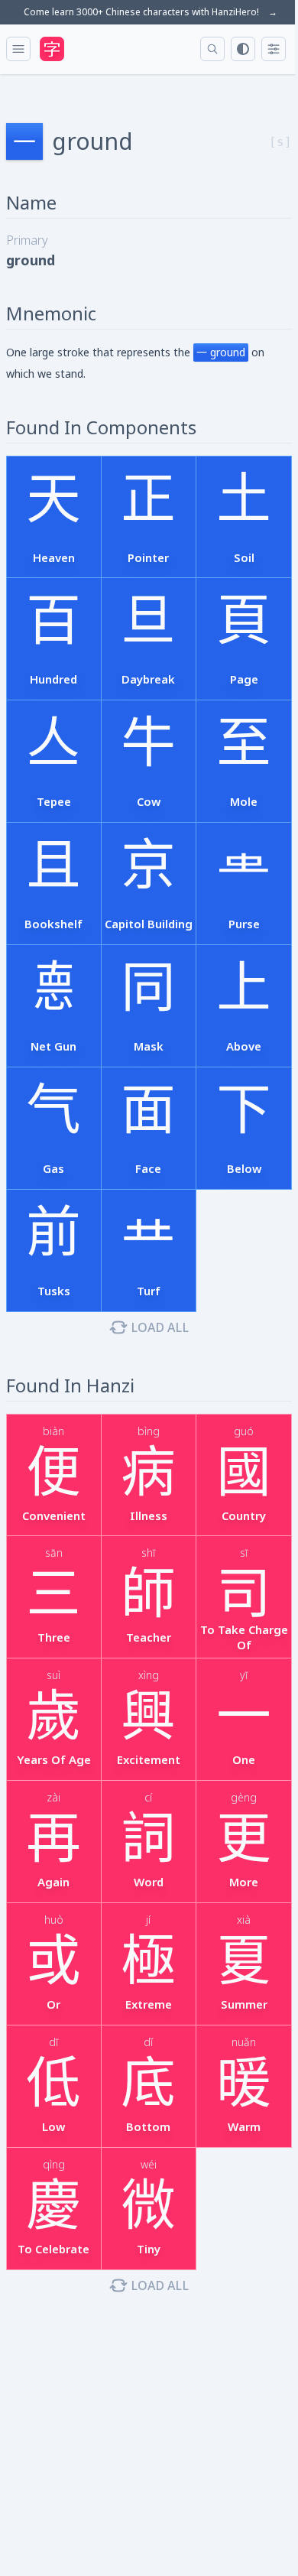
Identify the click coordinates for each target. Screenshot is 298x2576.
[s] (280, 142)
